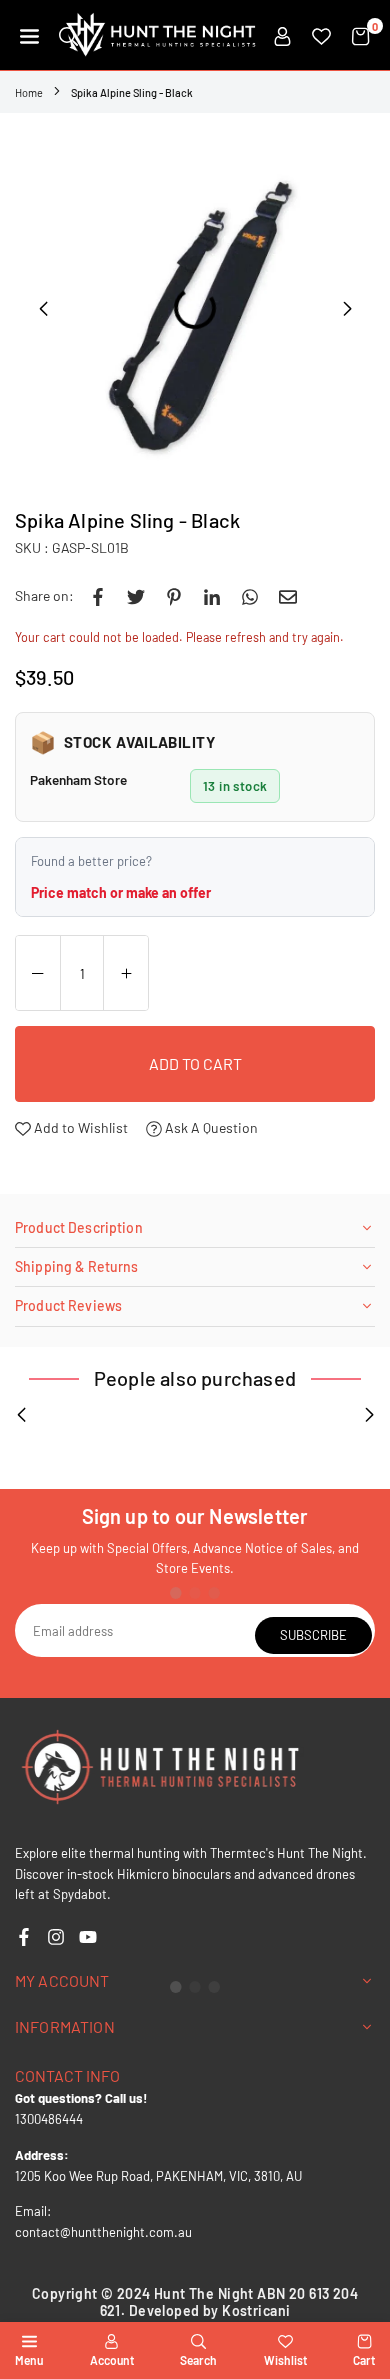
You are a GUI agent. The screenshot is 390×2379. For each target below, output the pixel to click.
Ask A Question (210, 1127)
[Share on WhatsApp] (250, 596)
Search (198, 2360)
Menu (29, 2360)
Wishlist (285, 2360)
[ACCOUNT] (282, 35)
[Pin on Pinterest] (174, 596)
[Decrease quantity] (38, 974)
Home (29, 92)
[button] (29, 35)
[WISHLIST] (321, 35)
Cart (364, 2360)
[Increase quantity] (126, 974)
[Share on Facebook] (98, 596)
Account (112, 2360)
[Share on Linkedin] (212, 596)
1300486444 (49, 2119)
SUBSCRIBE (313, 1635)
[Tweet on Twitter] (136, 596)
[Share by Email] (288, 596)
